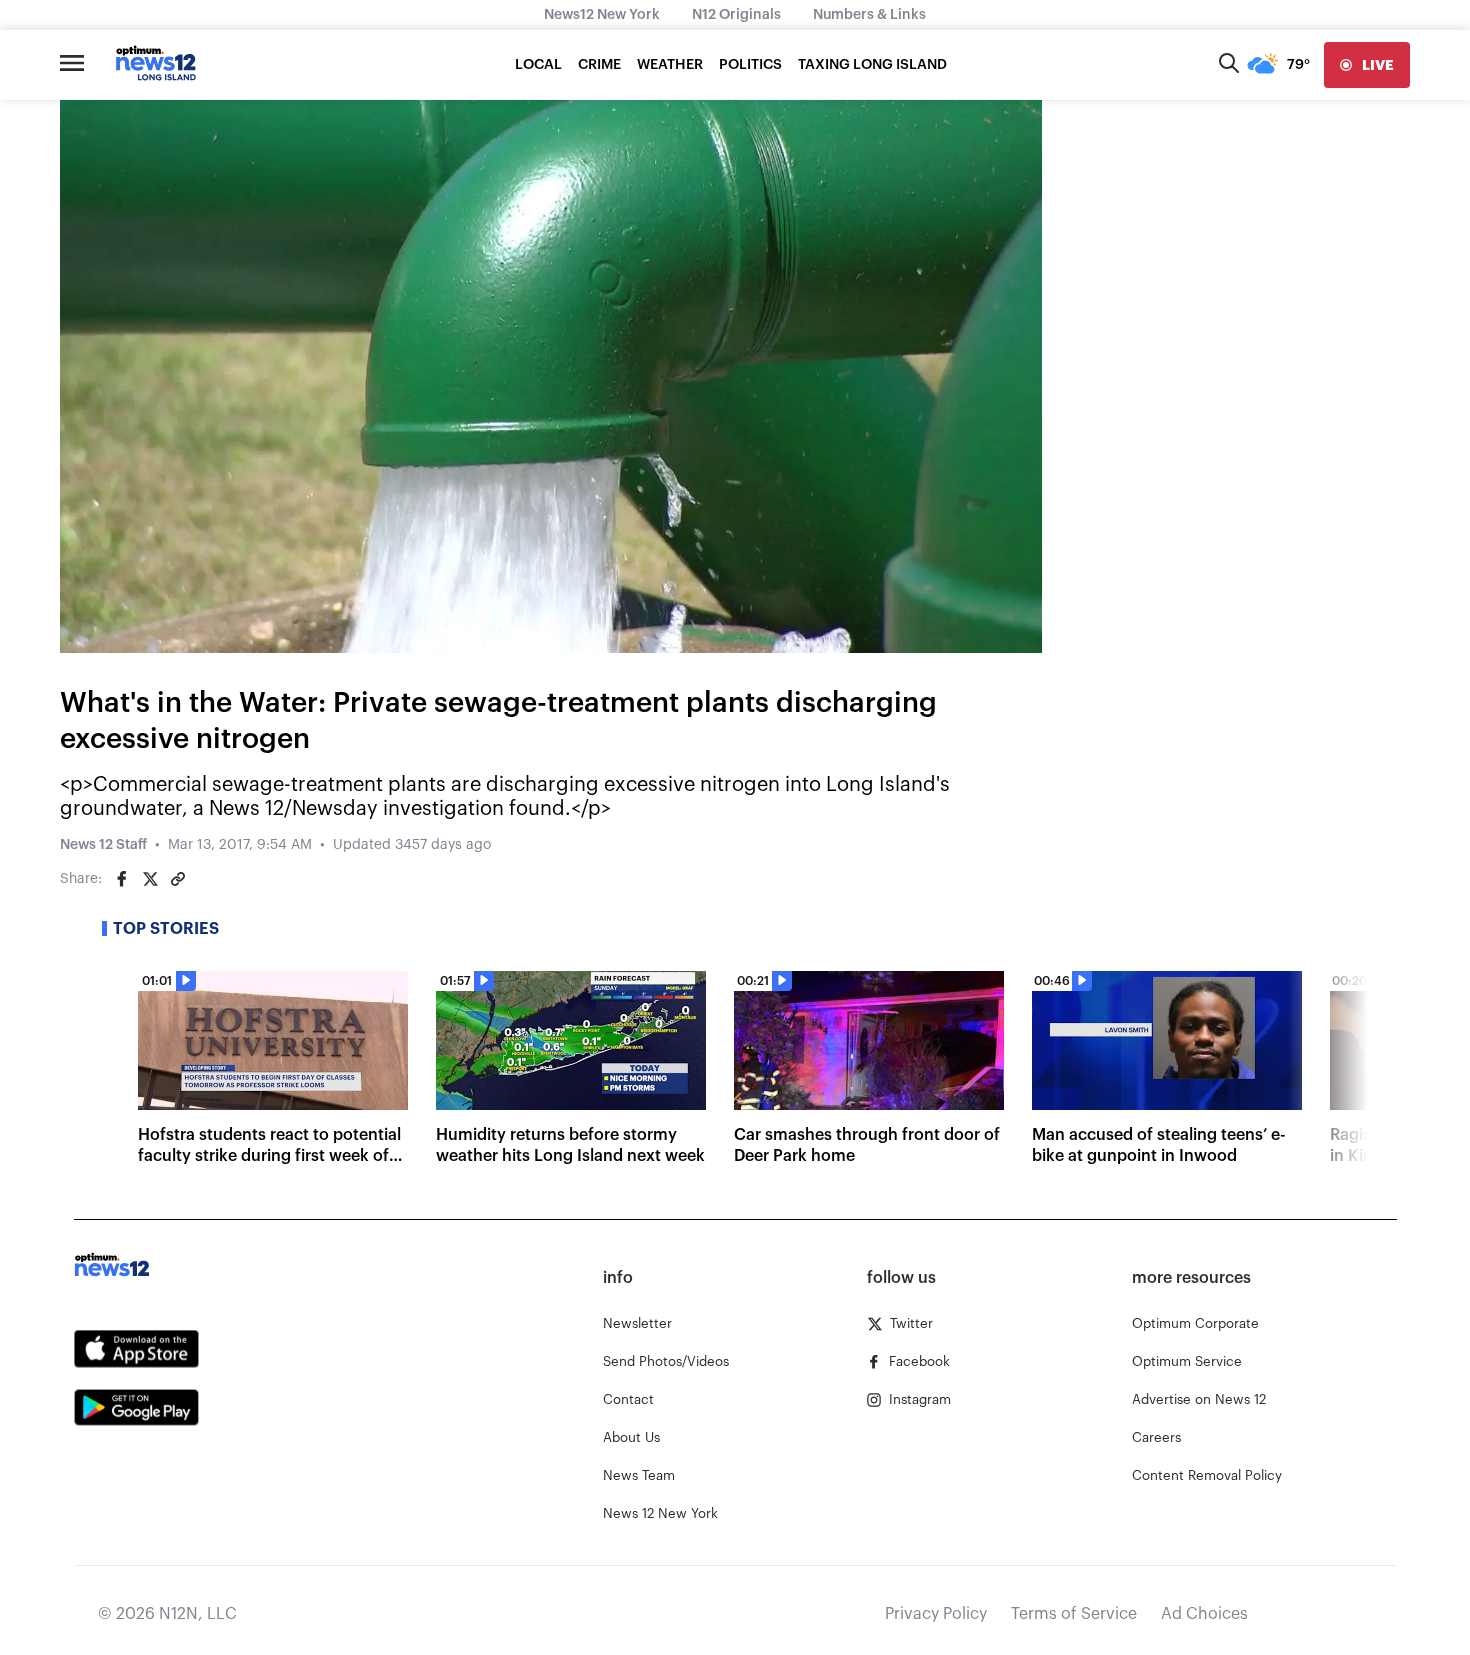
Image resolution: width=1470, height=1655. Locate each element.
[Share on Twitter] (150, 879)
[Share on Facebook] (122, 879)
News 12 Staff (103, 845)
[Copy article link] (178, 879)
